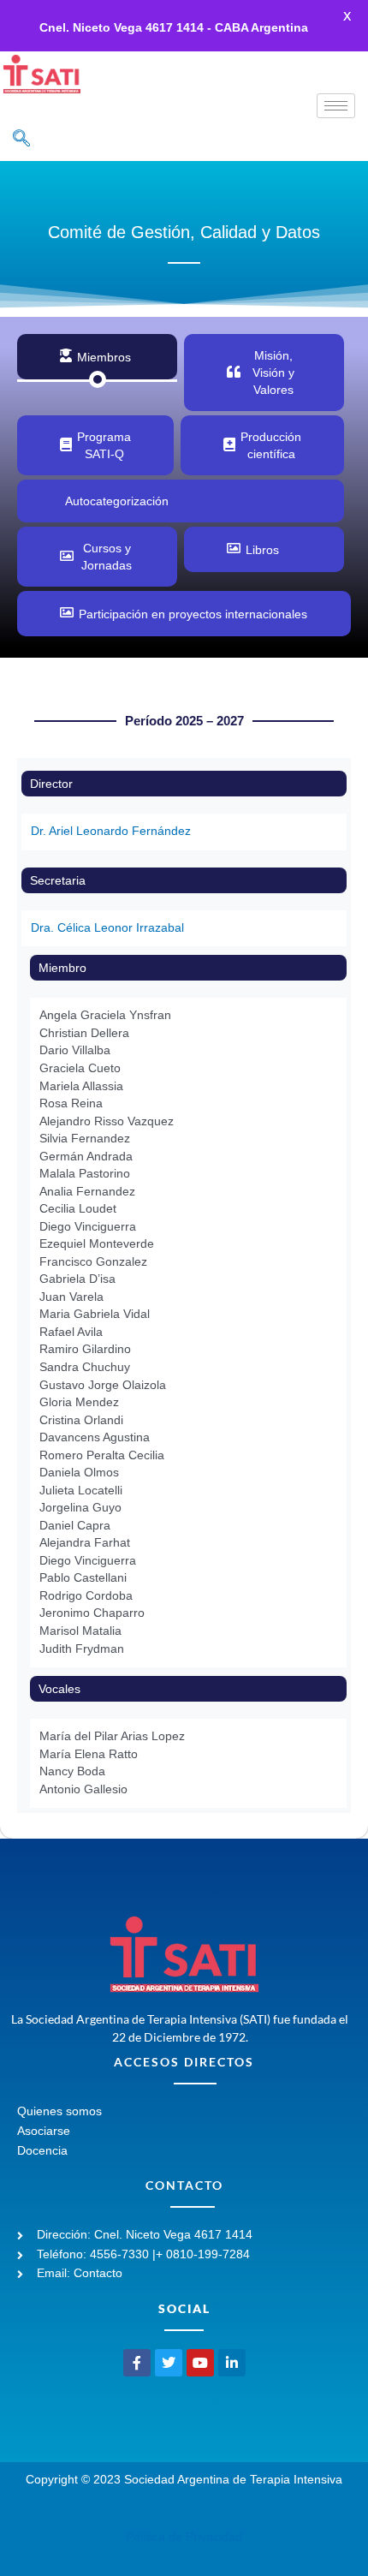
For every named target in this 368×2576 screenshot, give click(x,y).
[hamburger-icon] (336, 106)
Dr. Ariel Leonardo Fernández (111, 831)
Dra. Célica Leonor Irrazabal (107, 928)
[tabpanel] (184, 1248)
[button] (21, 140)
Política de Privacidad (184, 2537)
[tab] (97, 357)
